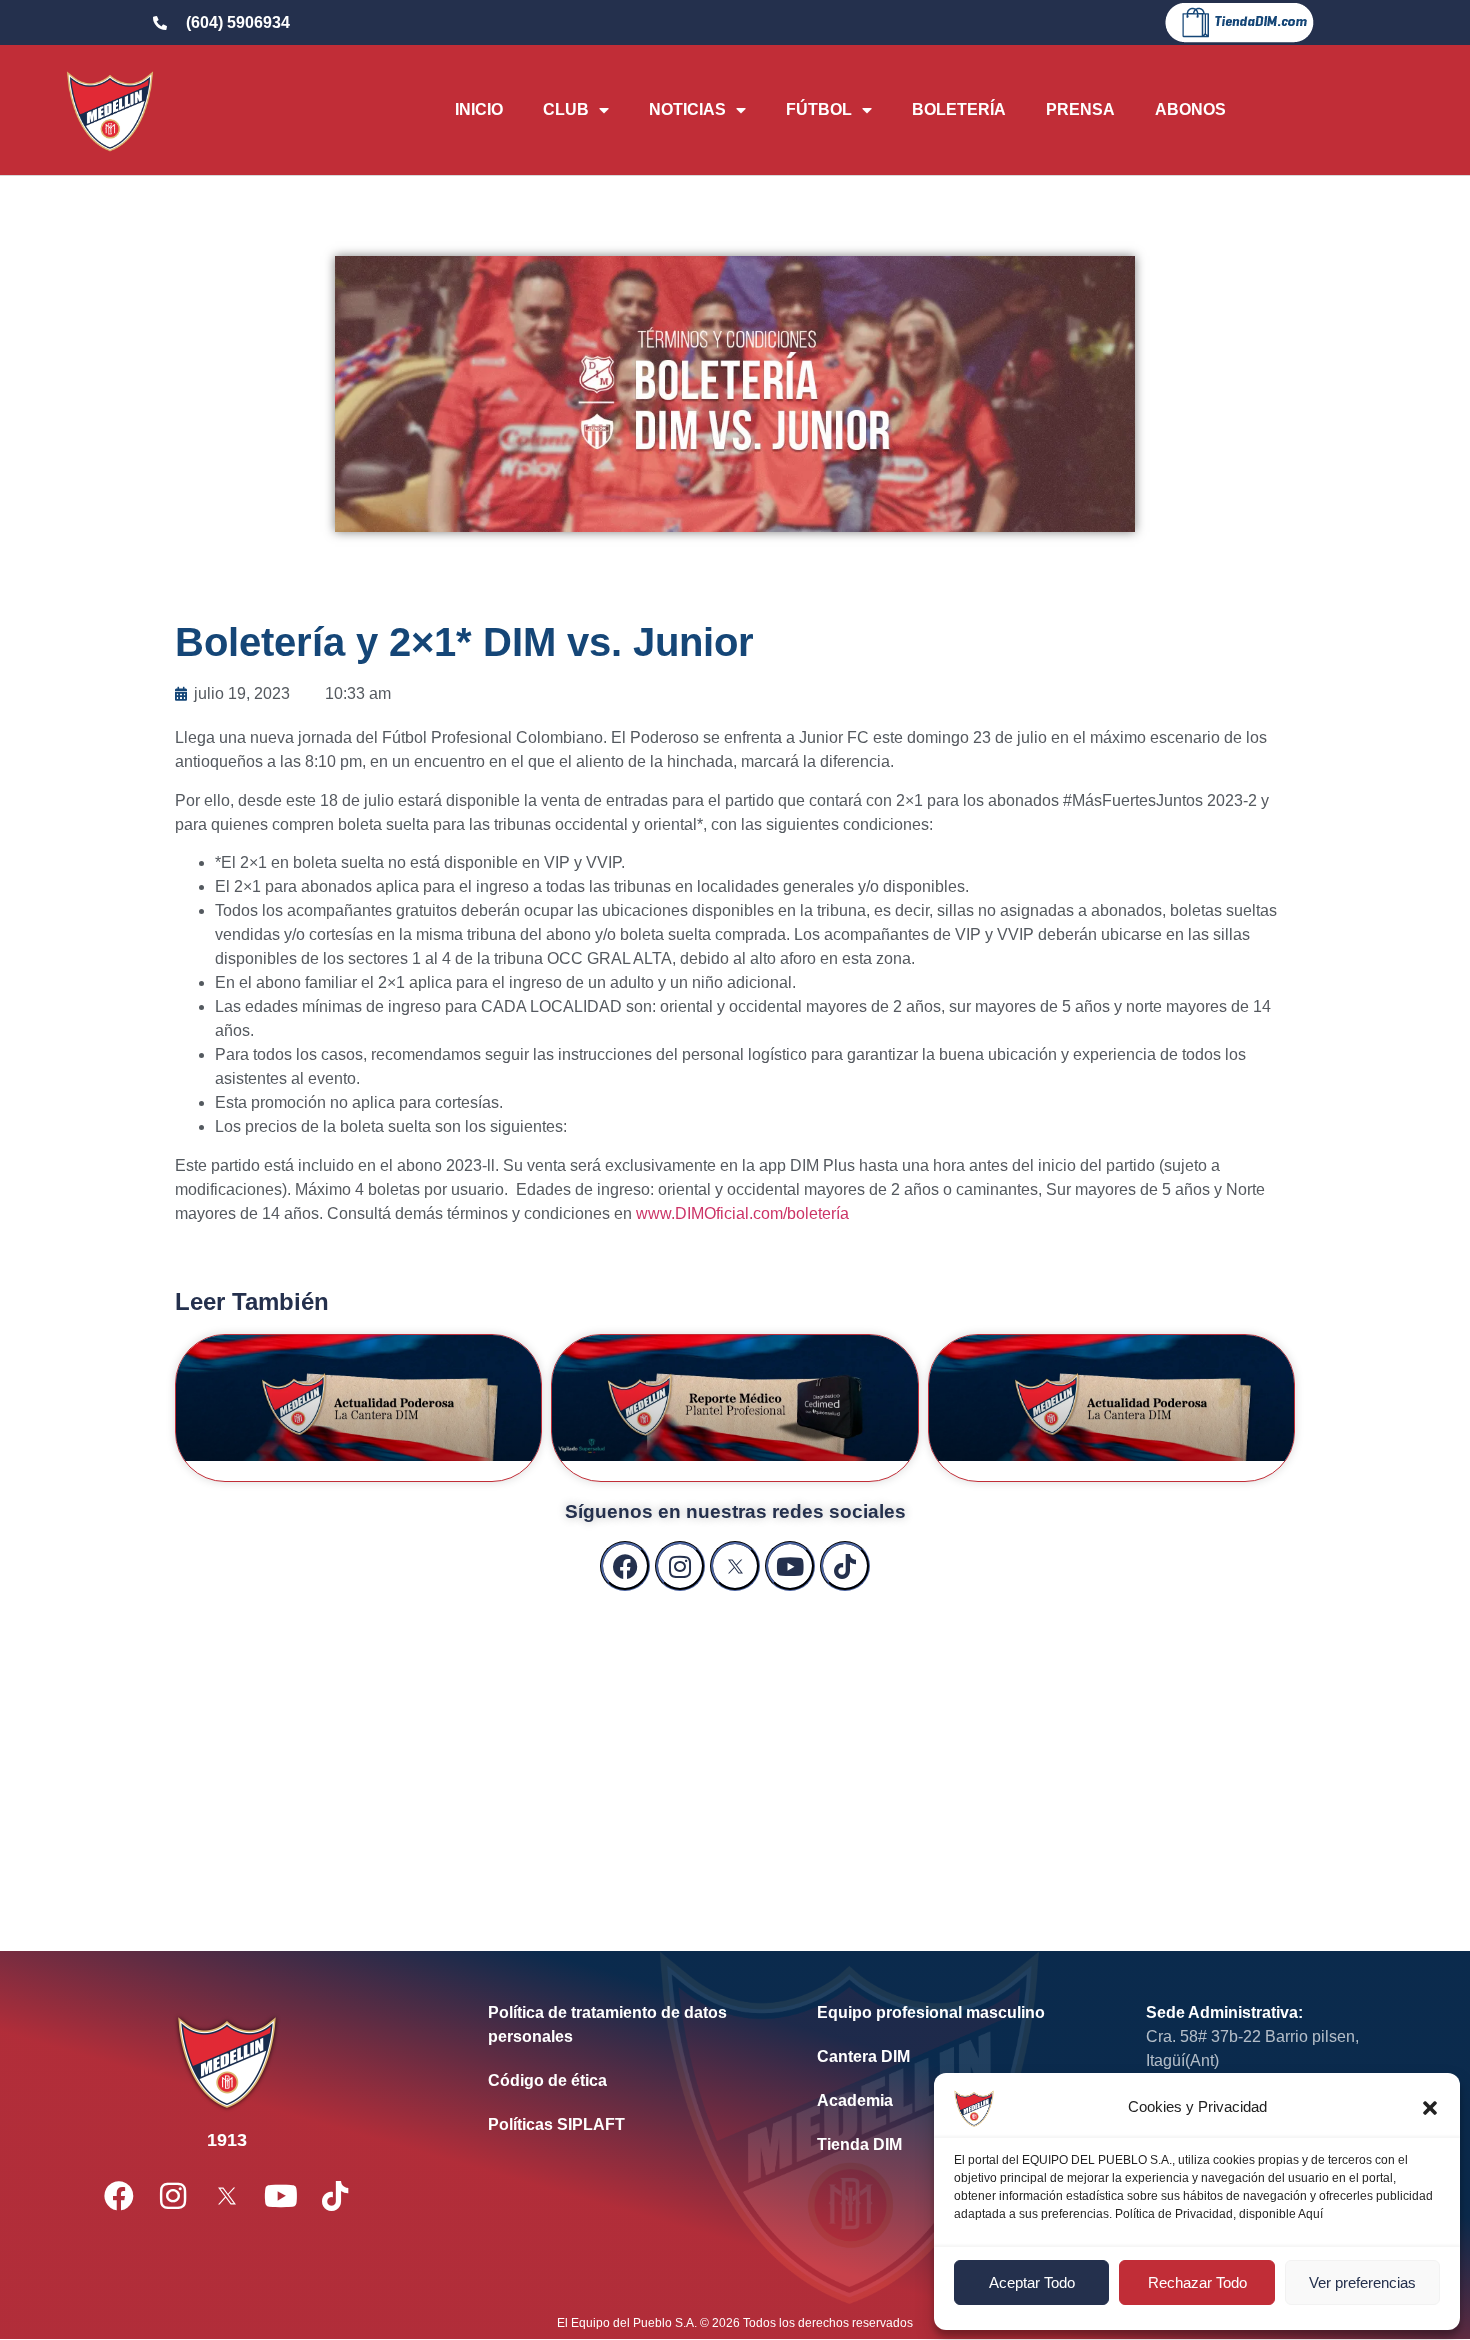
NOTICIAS (687, 109)
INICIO (479, 109)
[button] (1430, 2108)
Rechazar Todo (1197, 2282)
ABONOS (1190, 109)
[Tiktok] (845, 1566)
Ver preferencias (1362, 2282)
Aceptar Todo (1032, 2282)
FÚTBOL (819, 109)
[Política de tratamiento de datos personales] (622, 2025)
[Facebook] (625, 1566)
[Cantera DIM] (951, 2057)
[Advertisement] (735, 1751)
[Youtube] (790, 1566)
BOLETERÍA (959, 109)
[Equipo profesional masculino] (951, 2013)
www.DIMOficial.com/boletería (742, 1213)
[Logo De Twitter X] (735, 1566)
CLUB (566, 109)
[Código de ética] (622, 2081)
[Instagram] (680, 1566)
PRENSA (1080, 109)
